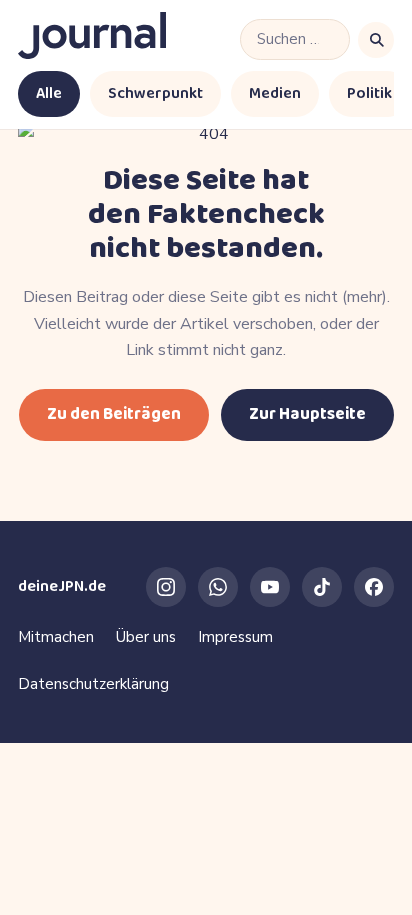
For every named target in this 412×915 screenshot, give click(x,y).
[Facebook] (374, 587)
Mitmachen (56, 637)
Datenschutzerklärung (93, 684)
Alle (49, 93)
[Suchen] (376, 40)
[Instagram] (166, 587)
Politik (369, 93)
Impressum (235, 637)
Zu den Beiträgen (114, 414)
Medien (275, 93)
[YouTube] (270, 587)
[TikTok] (322, 587)
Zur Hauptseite (307, 414)
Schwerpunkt (155, 93)
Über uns (146, 637)
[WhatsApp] (218, 587)
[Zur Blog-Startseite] (92, 39)
